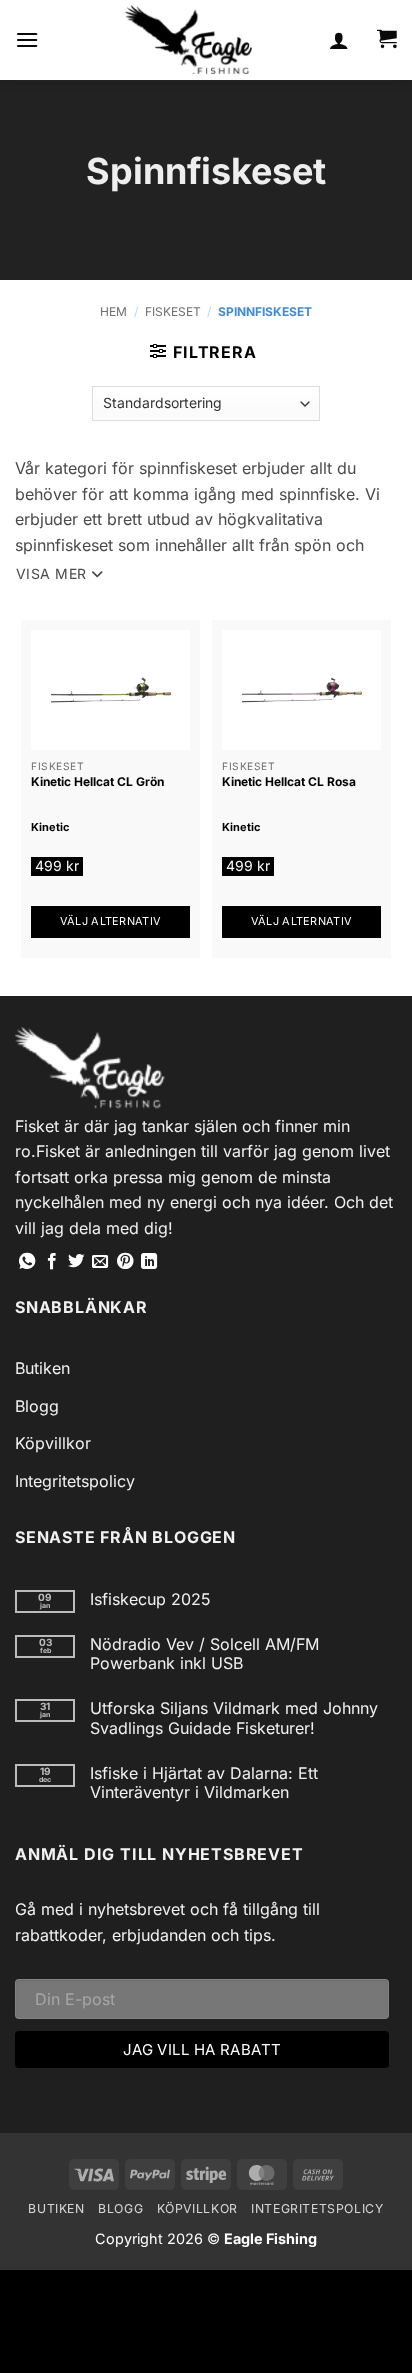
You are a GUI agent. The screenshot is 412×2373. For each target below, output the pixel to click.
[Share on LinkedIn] (149, 1262)
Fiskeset (173, 311)
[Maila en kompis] (100, 1262)
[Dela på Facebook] (52, 1262)
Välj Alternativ (111, 921)
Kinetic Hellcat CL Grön (97, 781)
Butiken (42, 1368)
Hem (113, 311)
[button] (27, 39)
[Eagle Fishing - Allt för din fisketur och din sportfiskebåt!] (189, 40)
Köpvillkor (53, 1443)
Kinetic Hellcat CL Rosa (289, 781)
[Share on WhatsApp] (27, 1262)
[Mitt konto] (339, 40)
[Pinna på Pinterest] (125, 1262)
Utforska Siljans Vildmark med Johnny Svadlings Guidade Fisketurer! (234, 1718)
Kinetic (50, 827)
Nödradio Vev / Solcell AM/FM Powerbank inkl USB (204, 1654)
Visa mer (51, 573)
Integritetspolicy (75, 1481)
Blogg (37, 1406)
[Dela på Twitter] (76, 1262)
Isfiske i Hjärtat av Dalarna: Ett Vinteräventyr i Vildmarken (204, 1783)
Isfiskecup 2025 (150, 1599)
